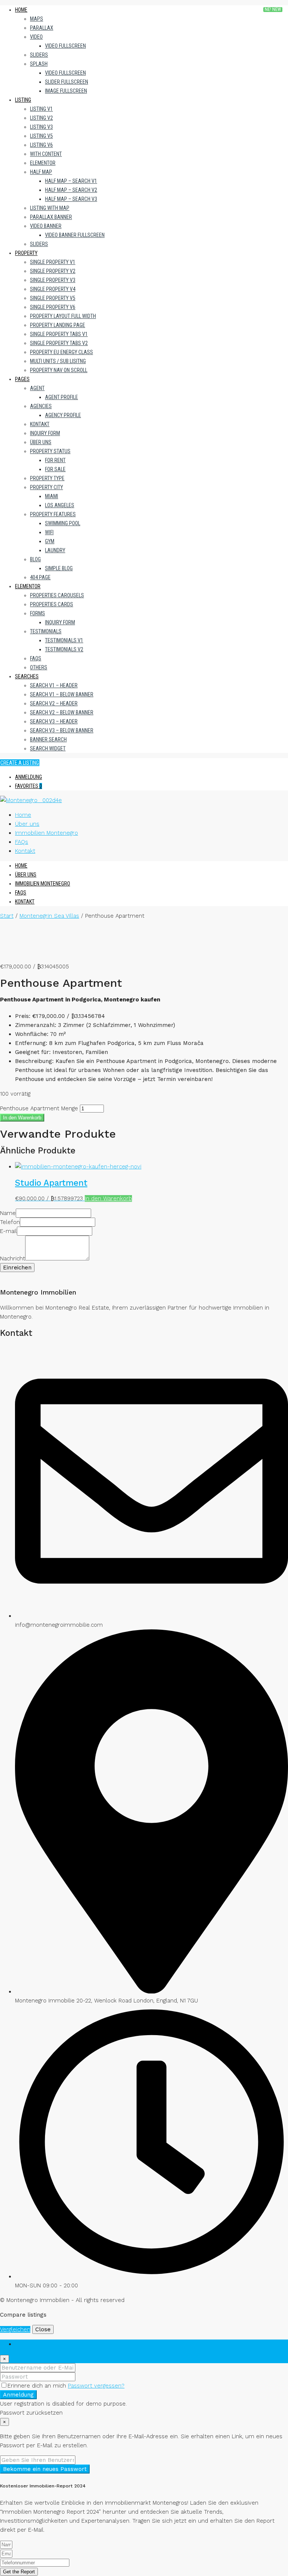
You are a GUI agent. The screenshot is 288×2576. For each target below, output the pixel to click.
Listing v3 (41, 127)
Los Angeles (60, 505)
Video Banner (46, 226)
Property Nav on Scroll (59, 370)
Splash (39, 64)
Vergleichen (15, 2329)
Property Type (47, 478)
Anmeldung (28, 777)
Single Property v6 (53, 307)
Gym (50, 541)
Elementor (43, 163)
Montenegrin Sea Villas (49, 916)
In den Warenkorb (22, 1118)
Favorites (28, 786)
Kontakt (40, 424)
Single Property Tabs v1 (59, 334)
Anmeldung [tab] (30, 2344)
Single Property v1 (53, 262)
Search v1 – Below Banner (62, 694)
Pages (22, 379)
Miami (52, 496)
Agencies (41, 406)
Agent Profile (61, 397)
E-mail (8, 1231)
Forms (37, 613)
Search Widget (48, 748)
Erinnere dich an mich (38, 2386)
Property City (46, 487)
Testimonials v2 (64, 649)
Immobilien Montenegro (46, 833)
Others (39, 667)
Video (36, 37)
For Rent (55, 460)
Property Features (53, 514)
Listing (23, 100)
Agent (37, 388)
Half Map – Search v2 (71, 190)
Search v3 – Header (54, 721)
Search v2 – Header (54, 703)
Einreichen (17, 1268)
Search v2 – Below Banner (62, 712)
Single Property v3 (53, 280)
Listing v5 (41, 136)
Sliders (39, 55)
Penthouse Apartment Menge (39, 1108)
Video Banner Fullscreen (75, 235)
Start (7, 916)
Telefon (10, 1222)
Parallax (42, 28)
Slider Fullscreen (67, 82)
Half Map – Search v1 (71, 181)
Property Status (50, 451)
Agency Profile (63, 415)
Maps (37, 19)
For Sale (55, 469)
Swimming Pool (63, 523)
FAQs (36, 658)
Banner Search (48, 739)
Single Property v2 (53, 271)
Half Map (41, 172)
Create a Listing (20, 763)
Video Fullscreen (65, 46)
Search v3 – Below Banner (62, 730)
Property (26, 253)
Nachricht (13, 1259)
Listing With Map (50, 208)
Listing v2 (41, 118)
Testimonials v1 (64, 640)
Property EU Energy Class (61, 352)
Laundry (55, 550)
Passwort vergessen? (96, 2386)
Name (8, 1213)
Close (43, 2329)
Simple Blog (59, 568)
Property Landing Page (58, 325)
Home (21, 10)
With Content (46, 154)
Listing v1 (41, 109)
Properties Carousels (57, 595)
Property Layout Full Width (63, 316)
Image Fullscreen (66, 91)
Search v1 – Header (54, 685)
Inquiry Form (45, 433)
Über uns (41, 442)
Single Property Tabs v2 (59, 343)
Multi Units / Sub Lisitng (58, 361)
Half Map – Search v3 (71, 199)
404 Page (40, 577)
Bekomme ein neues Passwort (45, 2469)
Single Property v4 (53, 289)
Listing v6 (41, 145)
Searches (27, 676)
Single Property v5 (53, 298)
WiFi (49, 532)
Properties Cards (52, 604)
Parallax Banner (51, 217)
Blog (35, 559)
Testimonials (46, 631)
